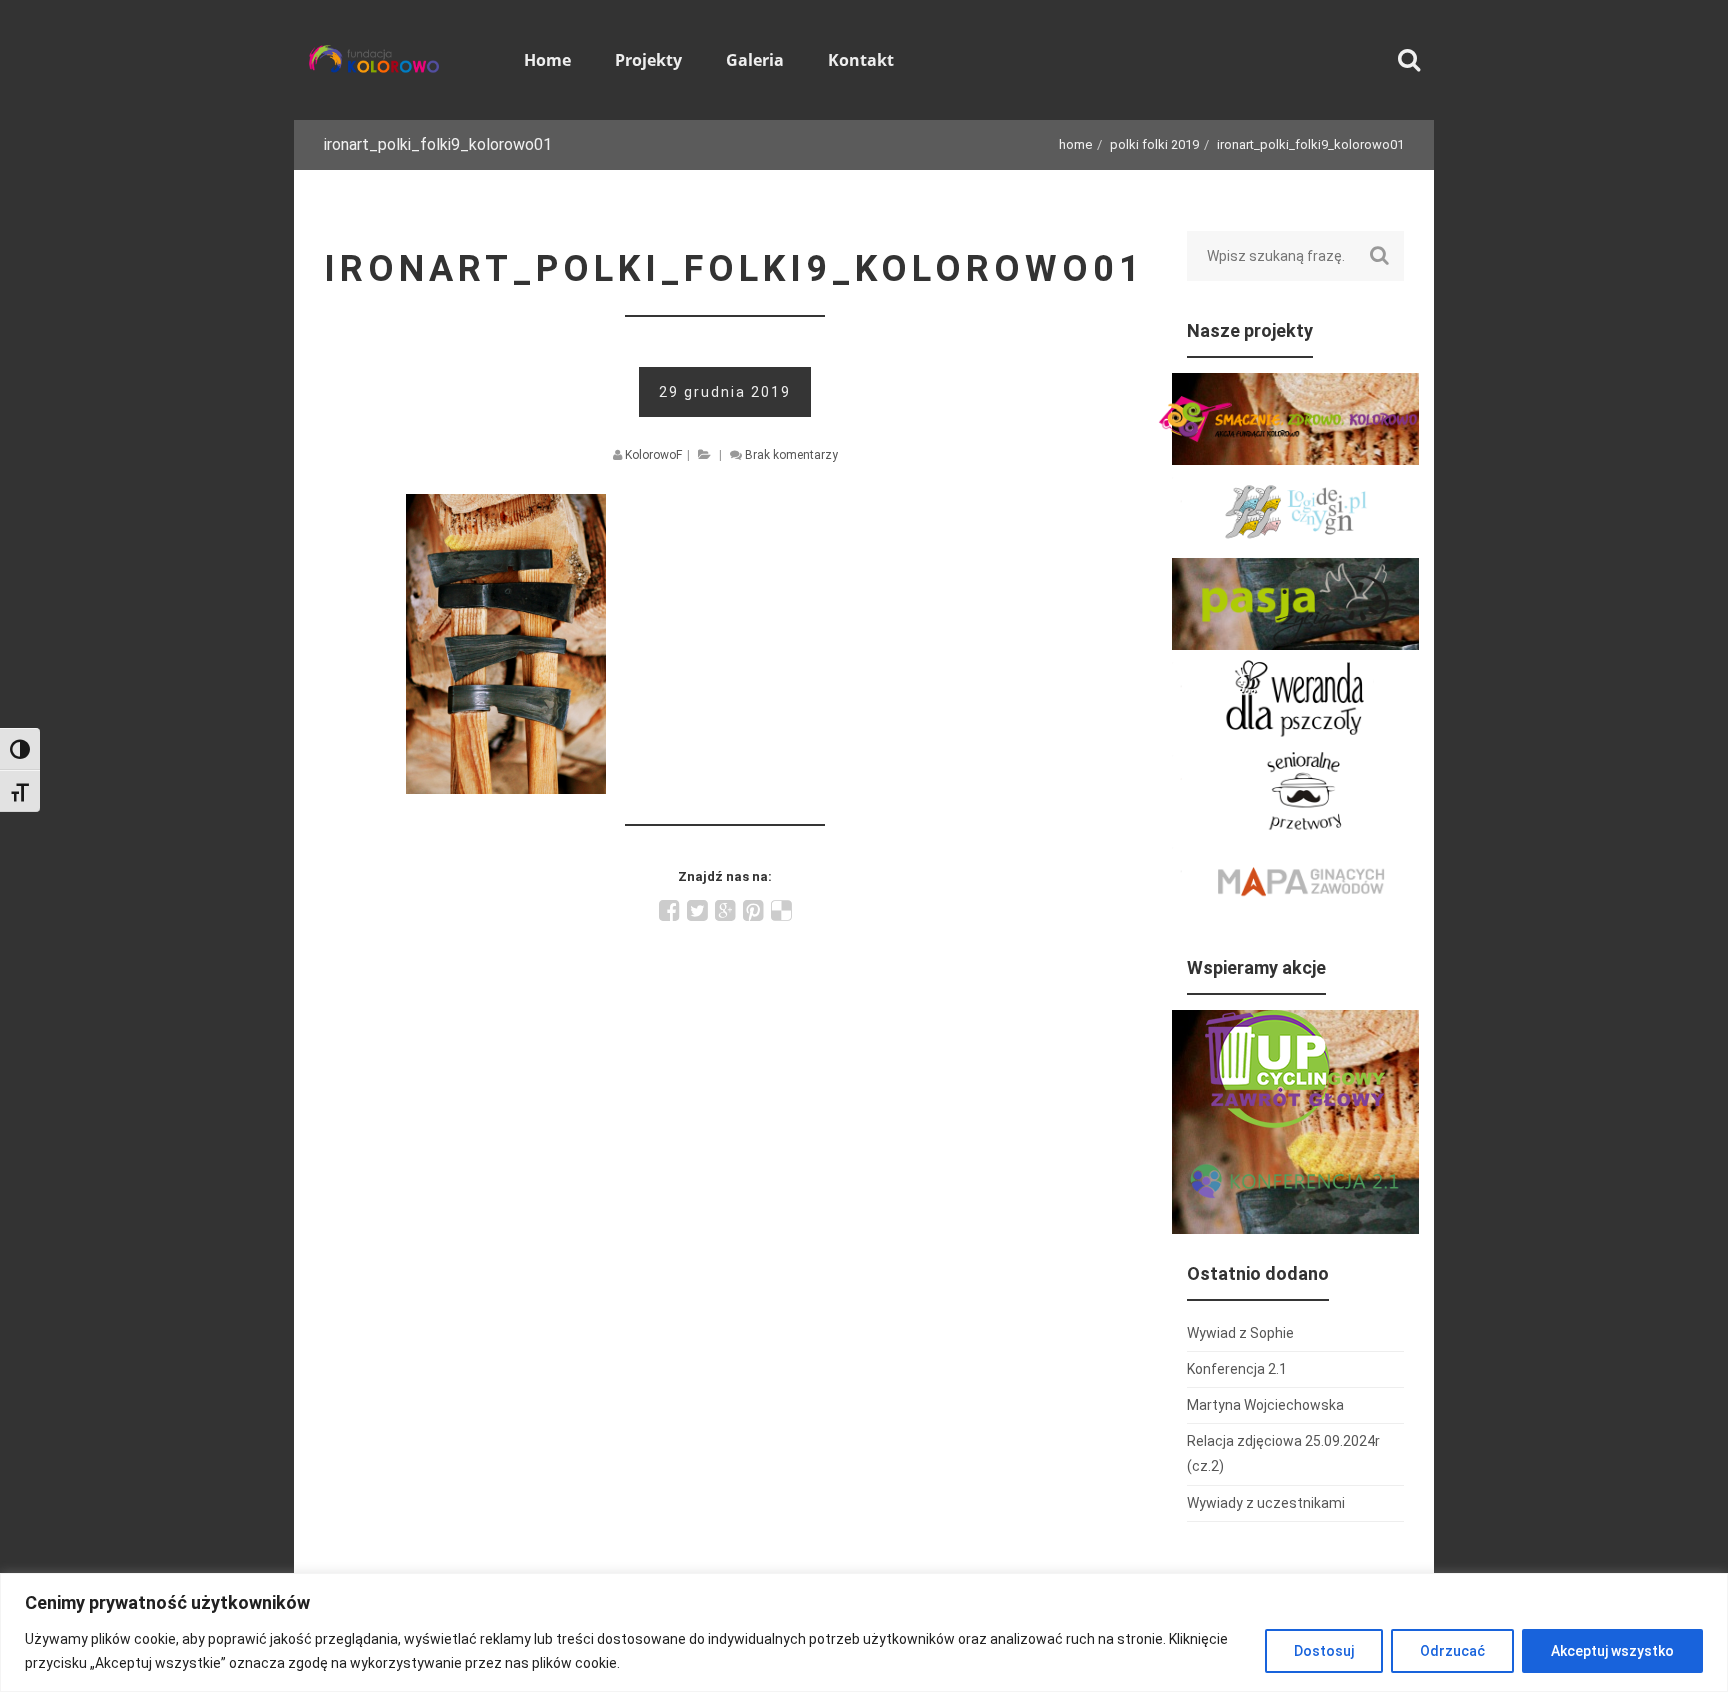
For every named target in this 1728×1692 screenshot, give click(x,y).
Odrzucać (1452, 1651)
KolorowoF (653, 455)
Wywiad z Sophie (1240, 1333)
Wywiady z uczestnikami (1266, 1503)
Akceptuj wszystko (1612, 1651)
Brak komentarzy (791, 455)
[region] (864, 1632)
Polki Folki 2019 (1154, 144)
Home (1075, 144)
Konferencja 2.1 (1237, 1369)
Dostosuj (1324, 1651)
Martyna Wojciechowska (1265, 1405)
